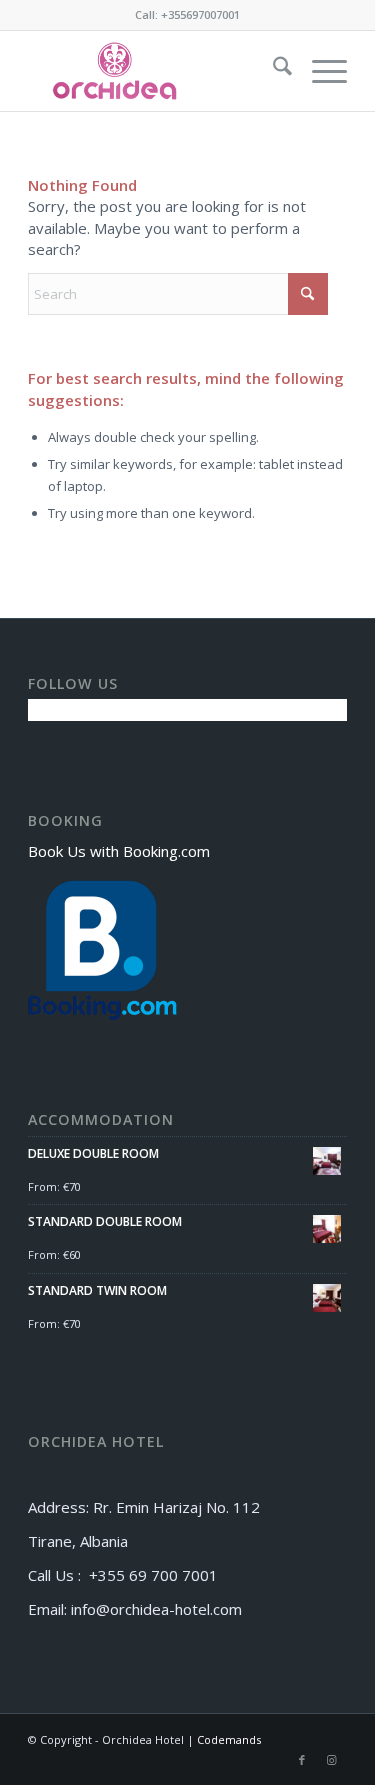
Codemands (229, 1739)
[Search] (272, 71)
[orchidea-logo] (155, 71)
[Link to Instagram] (332, 1760)
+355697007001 (200, 14)
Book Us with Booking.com (119, 851)
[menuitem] (272, 71)
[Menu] (319, 71)
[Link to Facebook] (302, 1760)
